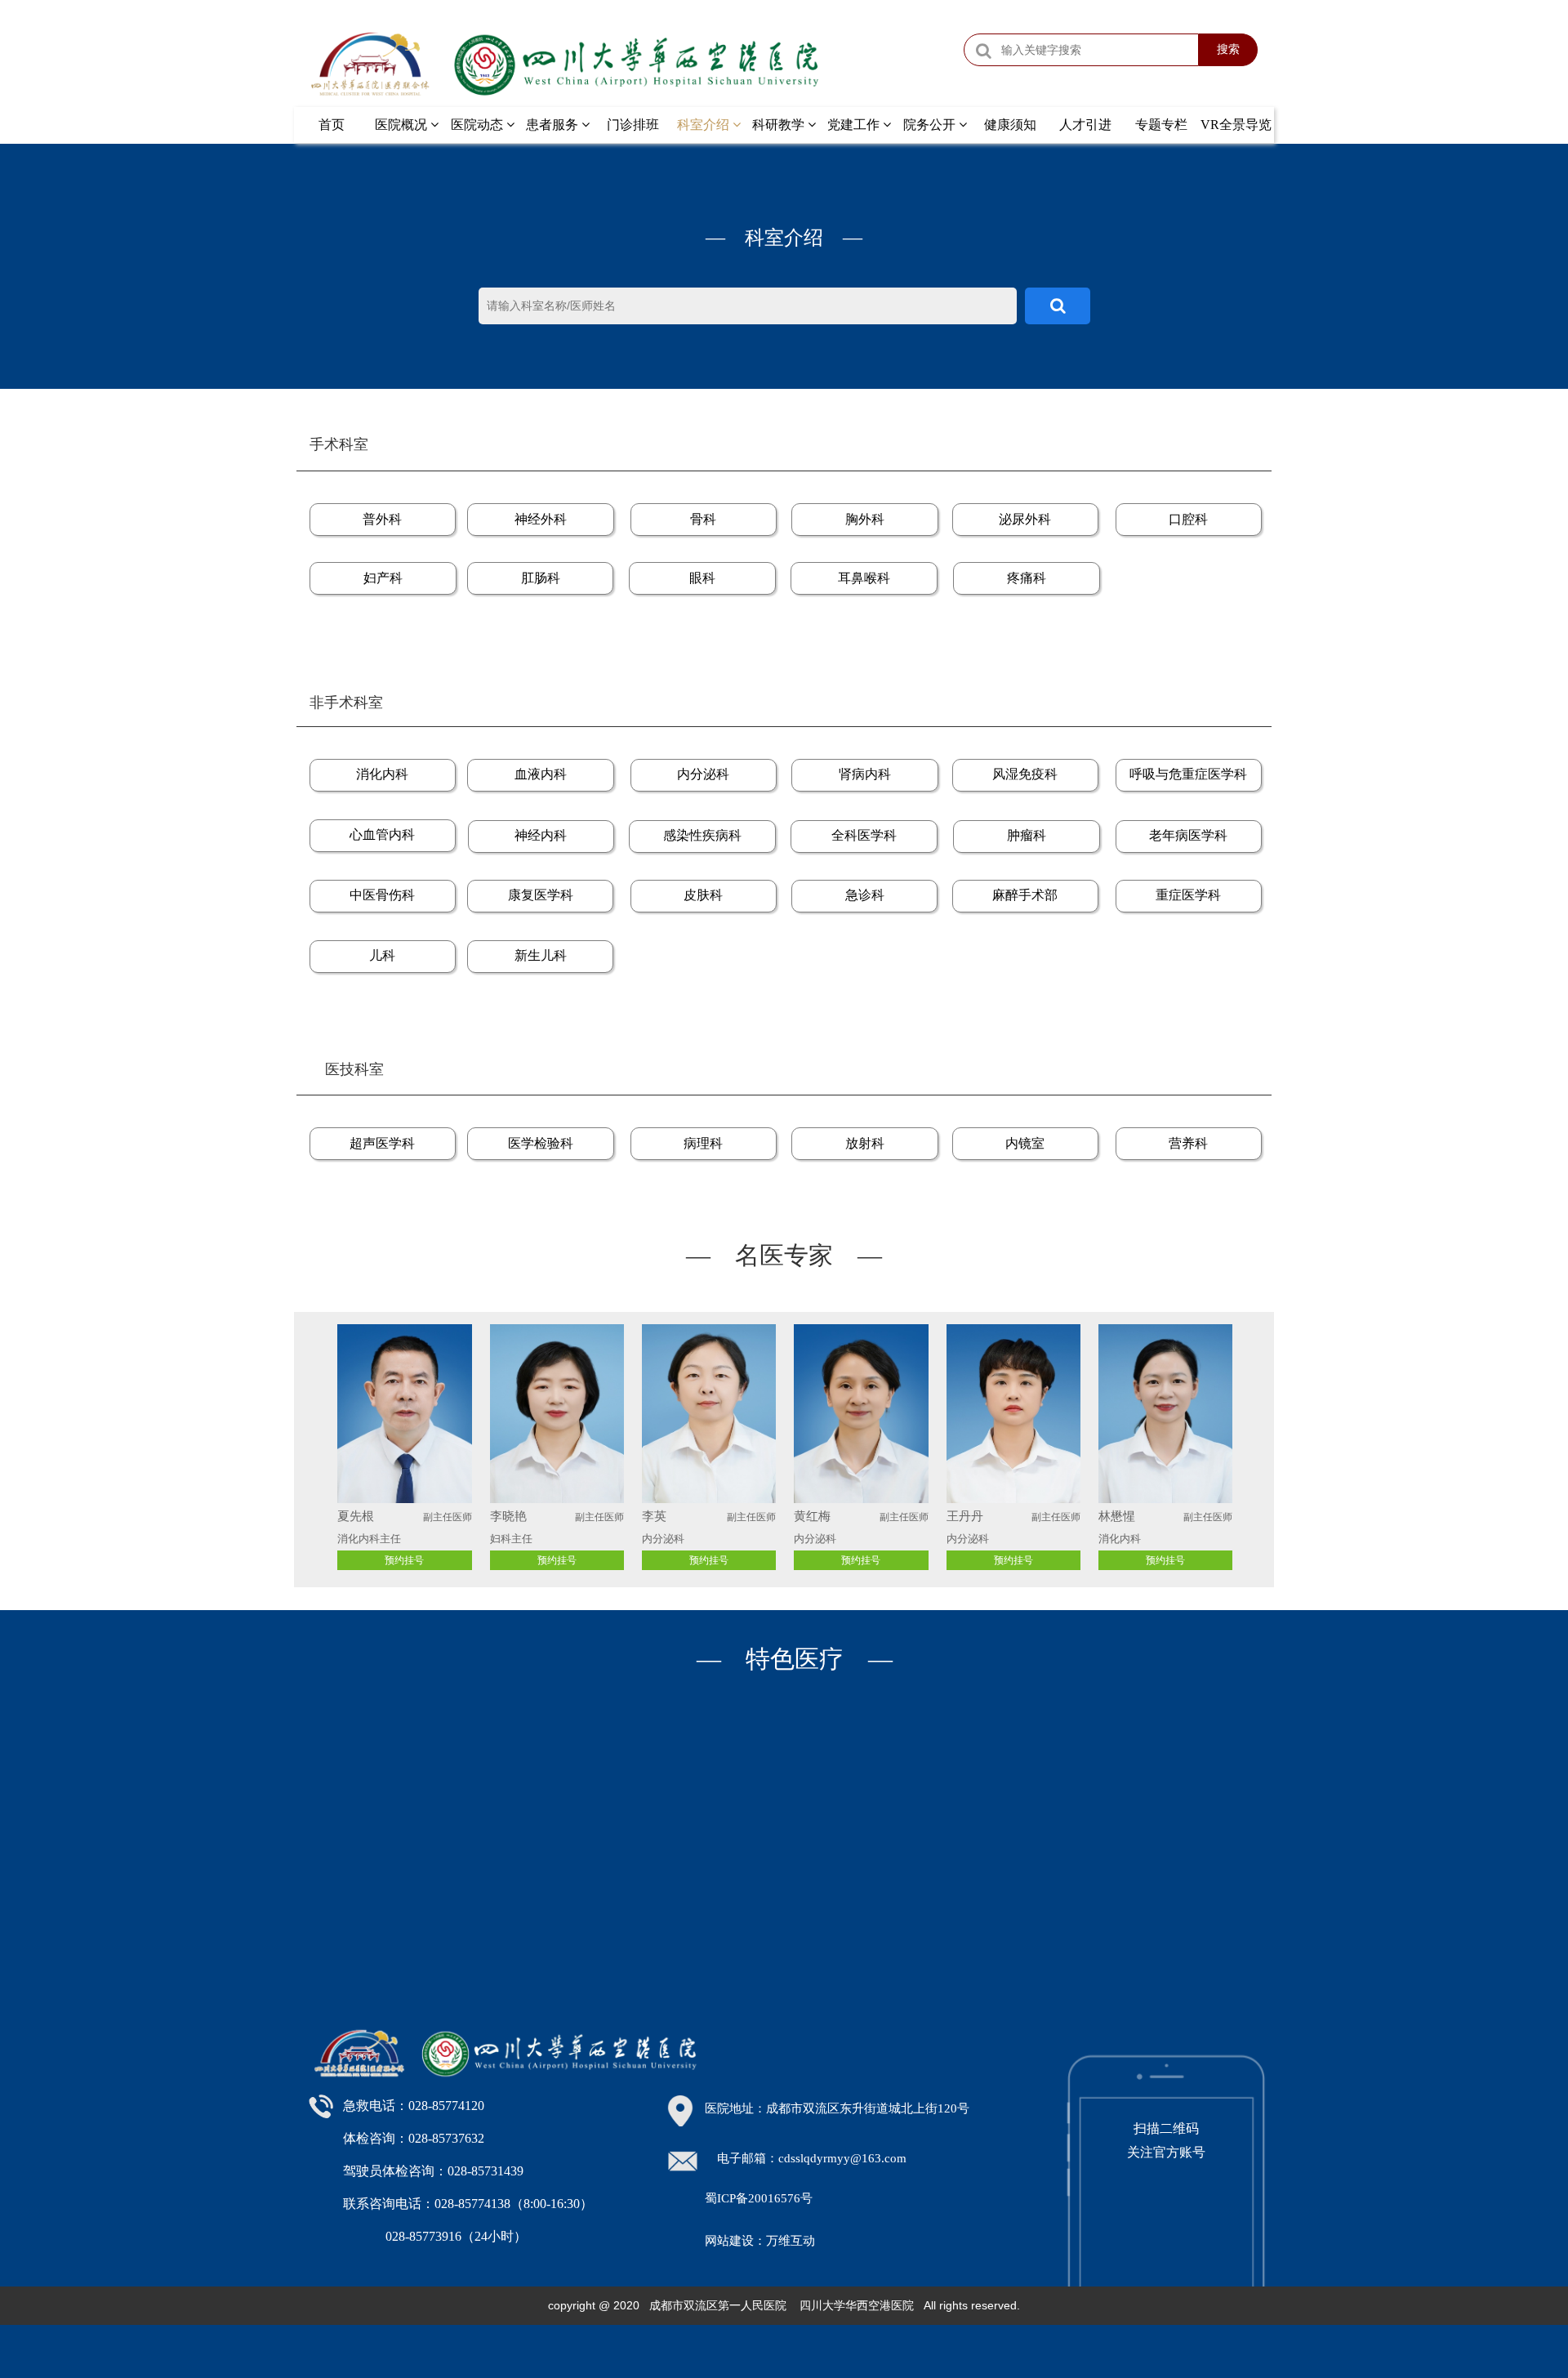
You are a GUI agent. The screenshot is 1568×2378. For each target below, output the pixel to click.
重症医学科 (1188, 895)
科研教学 (780, 125)
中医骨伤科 (382, 895)
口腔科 (1188, 519)
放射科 (865, 1143)
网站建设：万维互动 (760, 2241)
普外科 (382, 519)
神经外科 (541, 519)
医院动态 (479, 125)
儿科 (382, 955)
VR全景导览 (1236, 125)
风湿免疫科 (1025, 774)
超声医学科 (382, 1143)
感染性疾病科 (702, 835)
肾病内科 (865, 774)
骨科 (703, 519)
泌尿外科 (1025, 519)
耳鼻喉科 (864, 578)
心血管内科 (382, 834)
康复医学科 (541, 895)
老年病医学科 (1188, 835)
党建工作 (855, 125)
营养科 (1188, 1143)
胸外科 (865, 519)
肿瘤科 (1027, 835)
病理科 (703, 1143)
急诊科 (865, 895)
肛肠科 (541, 578)
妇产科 (383, 578)
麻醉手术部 (1025, 895)
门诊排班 (633, 125)
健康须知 (1010, 125)
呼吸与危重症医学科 (1188, 774)
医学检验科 (541, 1143)
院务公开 (931, 125)
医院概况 (403, 125)
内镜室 (1025, 1143)
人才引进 (1085, 125)
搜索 (1228, 49)
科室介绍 (705, 125)
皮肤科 (703, 895)
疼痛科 (1027, 578)
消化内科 (382, 774)
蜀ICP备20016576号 (759, 2198)
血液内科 (541, 774)
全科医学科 (864, 835)
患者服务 (554, 125)
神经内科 (541, 835)
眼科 (702, 578)
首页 (332, 125)
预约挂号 (709, 1560)
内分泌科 (703, 774)
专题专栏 (1161, 125)
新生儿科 (541, 955)
